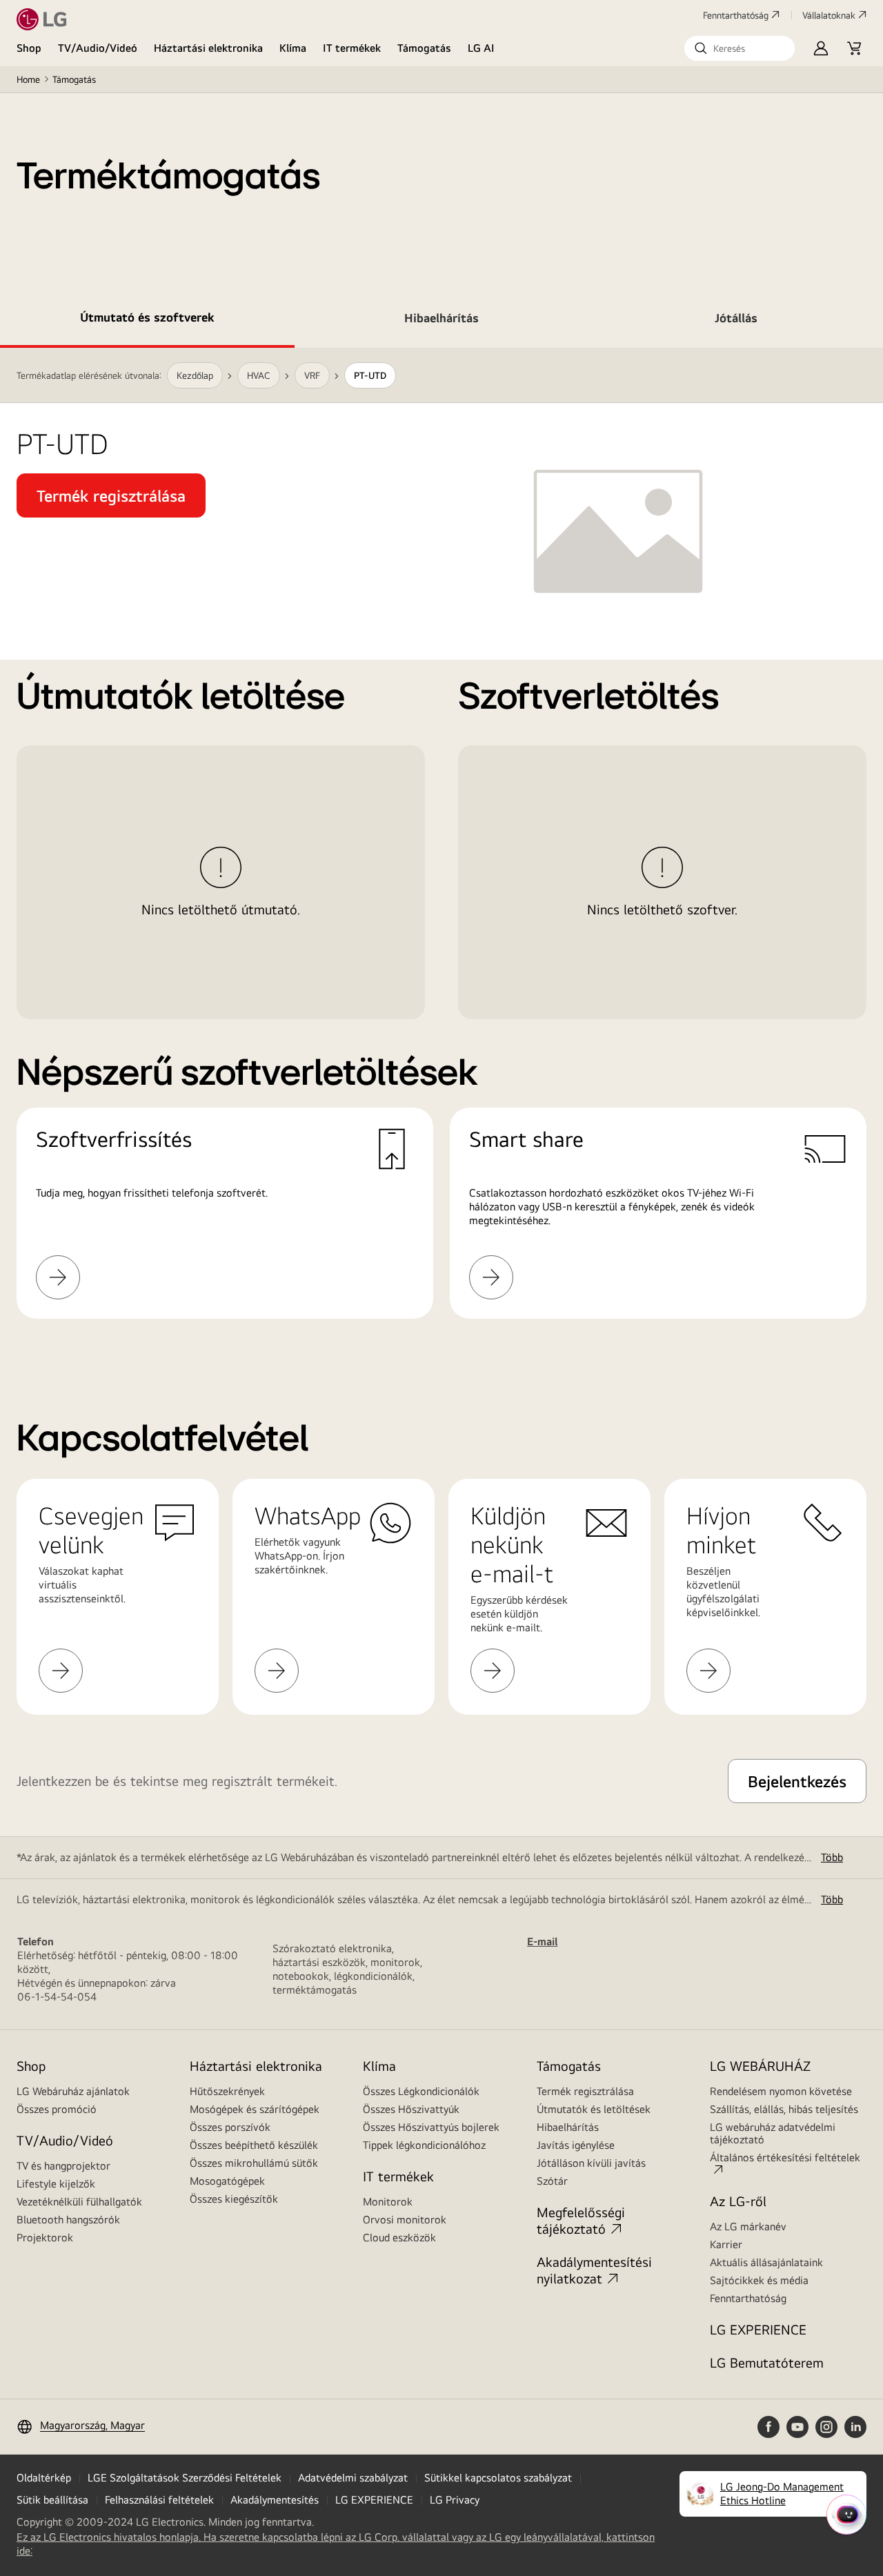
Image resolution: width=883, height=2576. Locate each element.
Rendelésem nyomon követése (781, 2091)
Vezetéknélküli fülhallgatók (79, 2202)
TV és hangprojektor (63, 2166)
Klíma (293, 48)
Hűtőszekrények (227, 2091)
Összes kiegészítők (234, 2199)
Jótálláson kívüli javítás (591, 2163)
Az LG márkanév (748, 2226)
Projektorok (45, 2238)
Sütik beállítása (52, 2500)
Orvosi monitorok (405, 2220)
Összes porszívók (230, 2127)
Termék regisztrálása (585, 2091)
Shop (29, 48)
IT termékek (352, 48)
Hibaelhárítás (568, 2127)
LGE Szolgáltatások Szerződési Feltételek (185, 2478)
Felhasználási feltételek (159, 2500)
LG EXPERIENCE (758, 2329)
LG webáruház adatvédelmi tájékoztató (773, 2133)
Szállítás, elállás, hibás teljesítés (784, 2109)
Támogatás (424, 48)
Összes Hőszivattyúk (411, 2109)
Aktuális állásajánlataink (766, 2262)
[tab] (147, 320)
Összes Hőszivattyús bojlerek (431, 2127)
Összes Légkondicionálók (421, 2091)
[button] (740, 48)
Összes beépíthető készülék (254, 2145)
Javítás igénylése (576, 2145)
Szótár (552, 2181)
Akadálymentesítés (275, 2500)
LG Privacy (455, 2500)
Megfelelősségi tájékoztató (581, 2220)
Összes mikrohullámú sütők (254, 2163)
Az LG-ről (738, 2201)
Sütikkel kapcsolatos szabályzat (498, 2478)
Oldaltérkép (44, 2478)
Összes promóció (57, 2109)
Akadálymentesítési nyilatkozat (594, 2270)
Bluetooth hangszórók (68, 2220)
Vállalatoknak (829, 15)
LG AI (481, 48)
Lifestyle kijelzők (56, 2184)
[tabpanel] (441, 850)
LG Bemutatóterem (767, 2362)
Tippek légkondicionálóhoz (424, 2145)
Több (832, 1857)
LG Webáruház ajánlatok (73, 2091)
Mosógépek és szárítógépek (255, 2109)
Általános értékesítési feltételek (785, 2157)
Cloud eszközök (399, 2238)
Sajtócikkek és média (759, 2280)
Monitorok (388, 2202)
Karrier (726, 2244)
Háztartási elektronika (208, 48)
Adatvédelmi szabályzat (353, 2478)
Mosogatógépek (227, 2181)
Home (28, 79)
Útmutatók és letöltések (594, 2109)
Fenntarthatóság (736, 15)
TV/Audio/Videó (98, 48)
